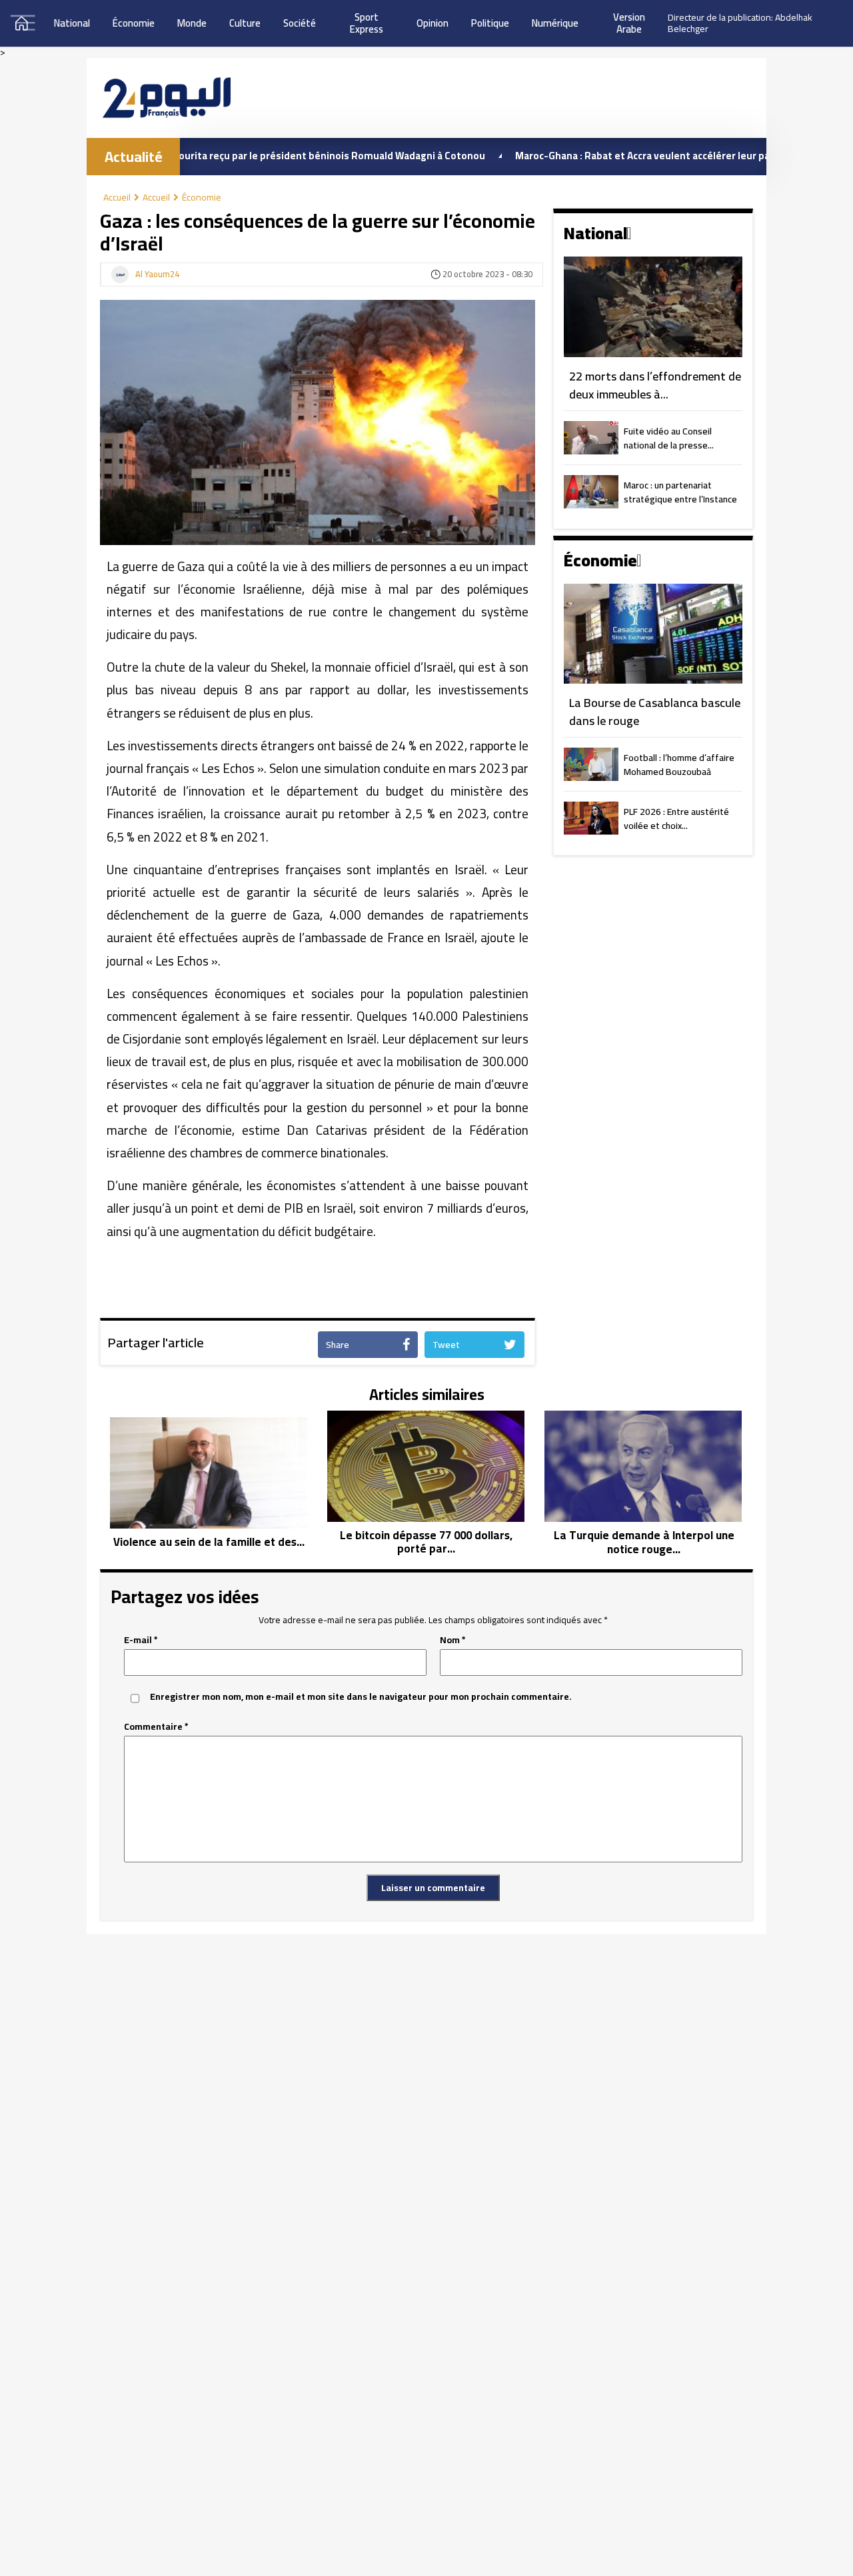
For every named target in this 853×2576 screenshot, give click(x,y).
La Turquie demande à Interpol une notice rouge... (644, 1542)
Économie (134, 23)
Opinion (432, 23)
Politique (490, 23)
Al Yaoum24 (157, 275)
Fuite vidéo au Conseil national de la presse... (669, 439)
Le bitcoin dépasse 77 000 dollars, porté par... (426, 1542)
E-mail (141, 1640)
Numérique (555, 23)
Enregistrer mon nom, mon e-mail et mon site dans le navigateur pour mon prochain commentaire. (361, 1697)
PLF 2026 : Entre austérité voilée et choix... (676, 820)
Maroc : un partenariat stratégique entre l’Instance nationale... (680, 493)
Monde (192, 23)
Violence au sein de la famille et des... (209, 1542)
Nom (453, 1640)
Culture (245, 23)
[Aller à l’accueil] (167, 98)
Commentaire (156, 1727)
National (72, 23)
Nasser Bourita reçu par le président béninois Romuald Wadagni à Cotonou (247, 156)
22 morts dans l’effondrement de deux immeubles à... (655, 385)
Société (300, 23)
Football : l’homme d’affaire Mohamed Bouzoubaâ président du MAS (679, 766)
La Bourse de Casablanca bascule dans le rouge (655, 712)
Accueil (117, 197)
